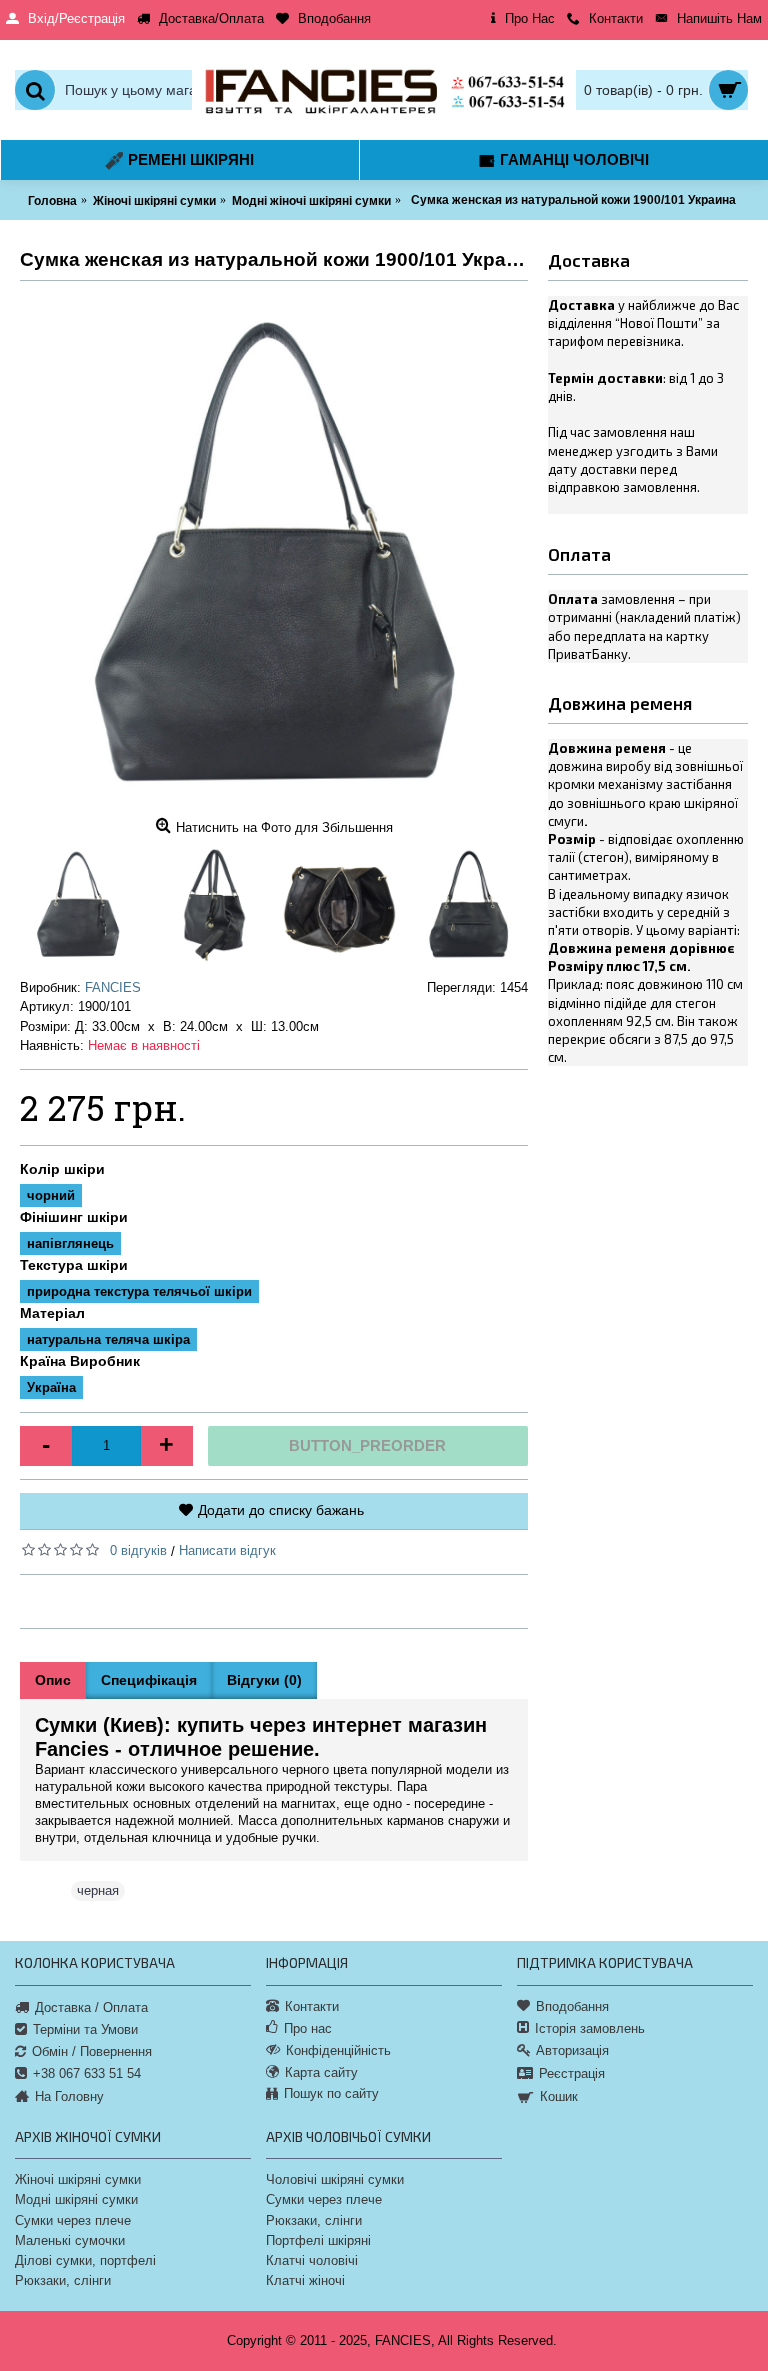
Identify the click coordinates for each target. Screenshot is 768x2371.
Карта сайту (321, 2072)
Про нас (308, 2028)
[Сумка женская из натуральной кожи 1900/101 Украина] (274, 555)
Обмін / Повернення (92, 2051)
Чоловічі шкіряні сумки (335, 2179)
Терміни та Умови (85, 2029)
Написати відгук (227, 1550)
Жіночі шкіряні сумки (78, 2179)
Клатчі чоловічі (312, 2260)
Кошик (559, 2096)
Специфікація (149, 1680)
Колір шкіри (62, 1169)
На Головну (69, 2095)
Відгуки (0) (264, 1680)
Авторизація (572, 2050)
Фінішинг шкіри (74, 1217)
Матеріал (52, 1313)
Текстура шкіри (74, 1265)
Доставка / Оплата (91, 2006)
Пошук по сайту (331, 2093)
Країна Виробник (80, 1361)
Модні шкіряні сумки (76, 2199)
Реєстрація (572, 2073)
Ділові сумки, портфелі (85, 2260)
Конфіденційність (338, 2050)
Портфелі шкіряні (318, 2240)
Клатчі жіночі (305, 2280)
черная (98, 1890)
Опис (53, 1680)
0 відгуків (138, 1550)
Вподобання (572, 2006)
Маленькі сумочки (70, 2240)
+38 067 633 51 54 (87, 2073)
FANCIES (113, 987)
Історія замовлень (590, 2028)
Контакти (312, 2006)
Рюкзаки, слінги (63, 2280)
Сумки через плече (73, 2220)
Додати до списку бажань (281, 1510)
